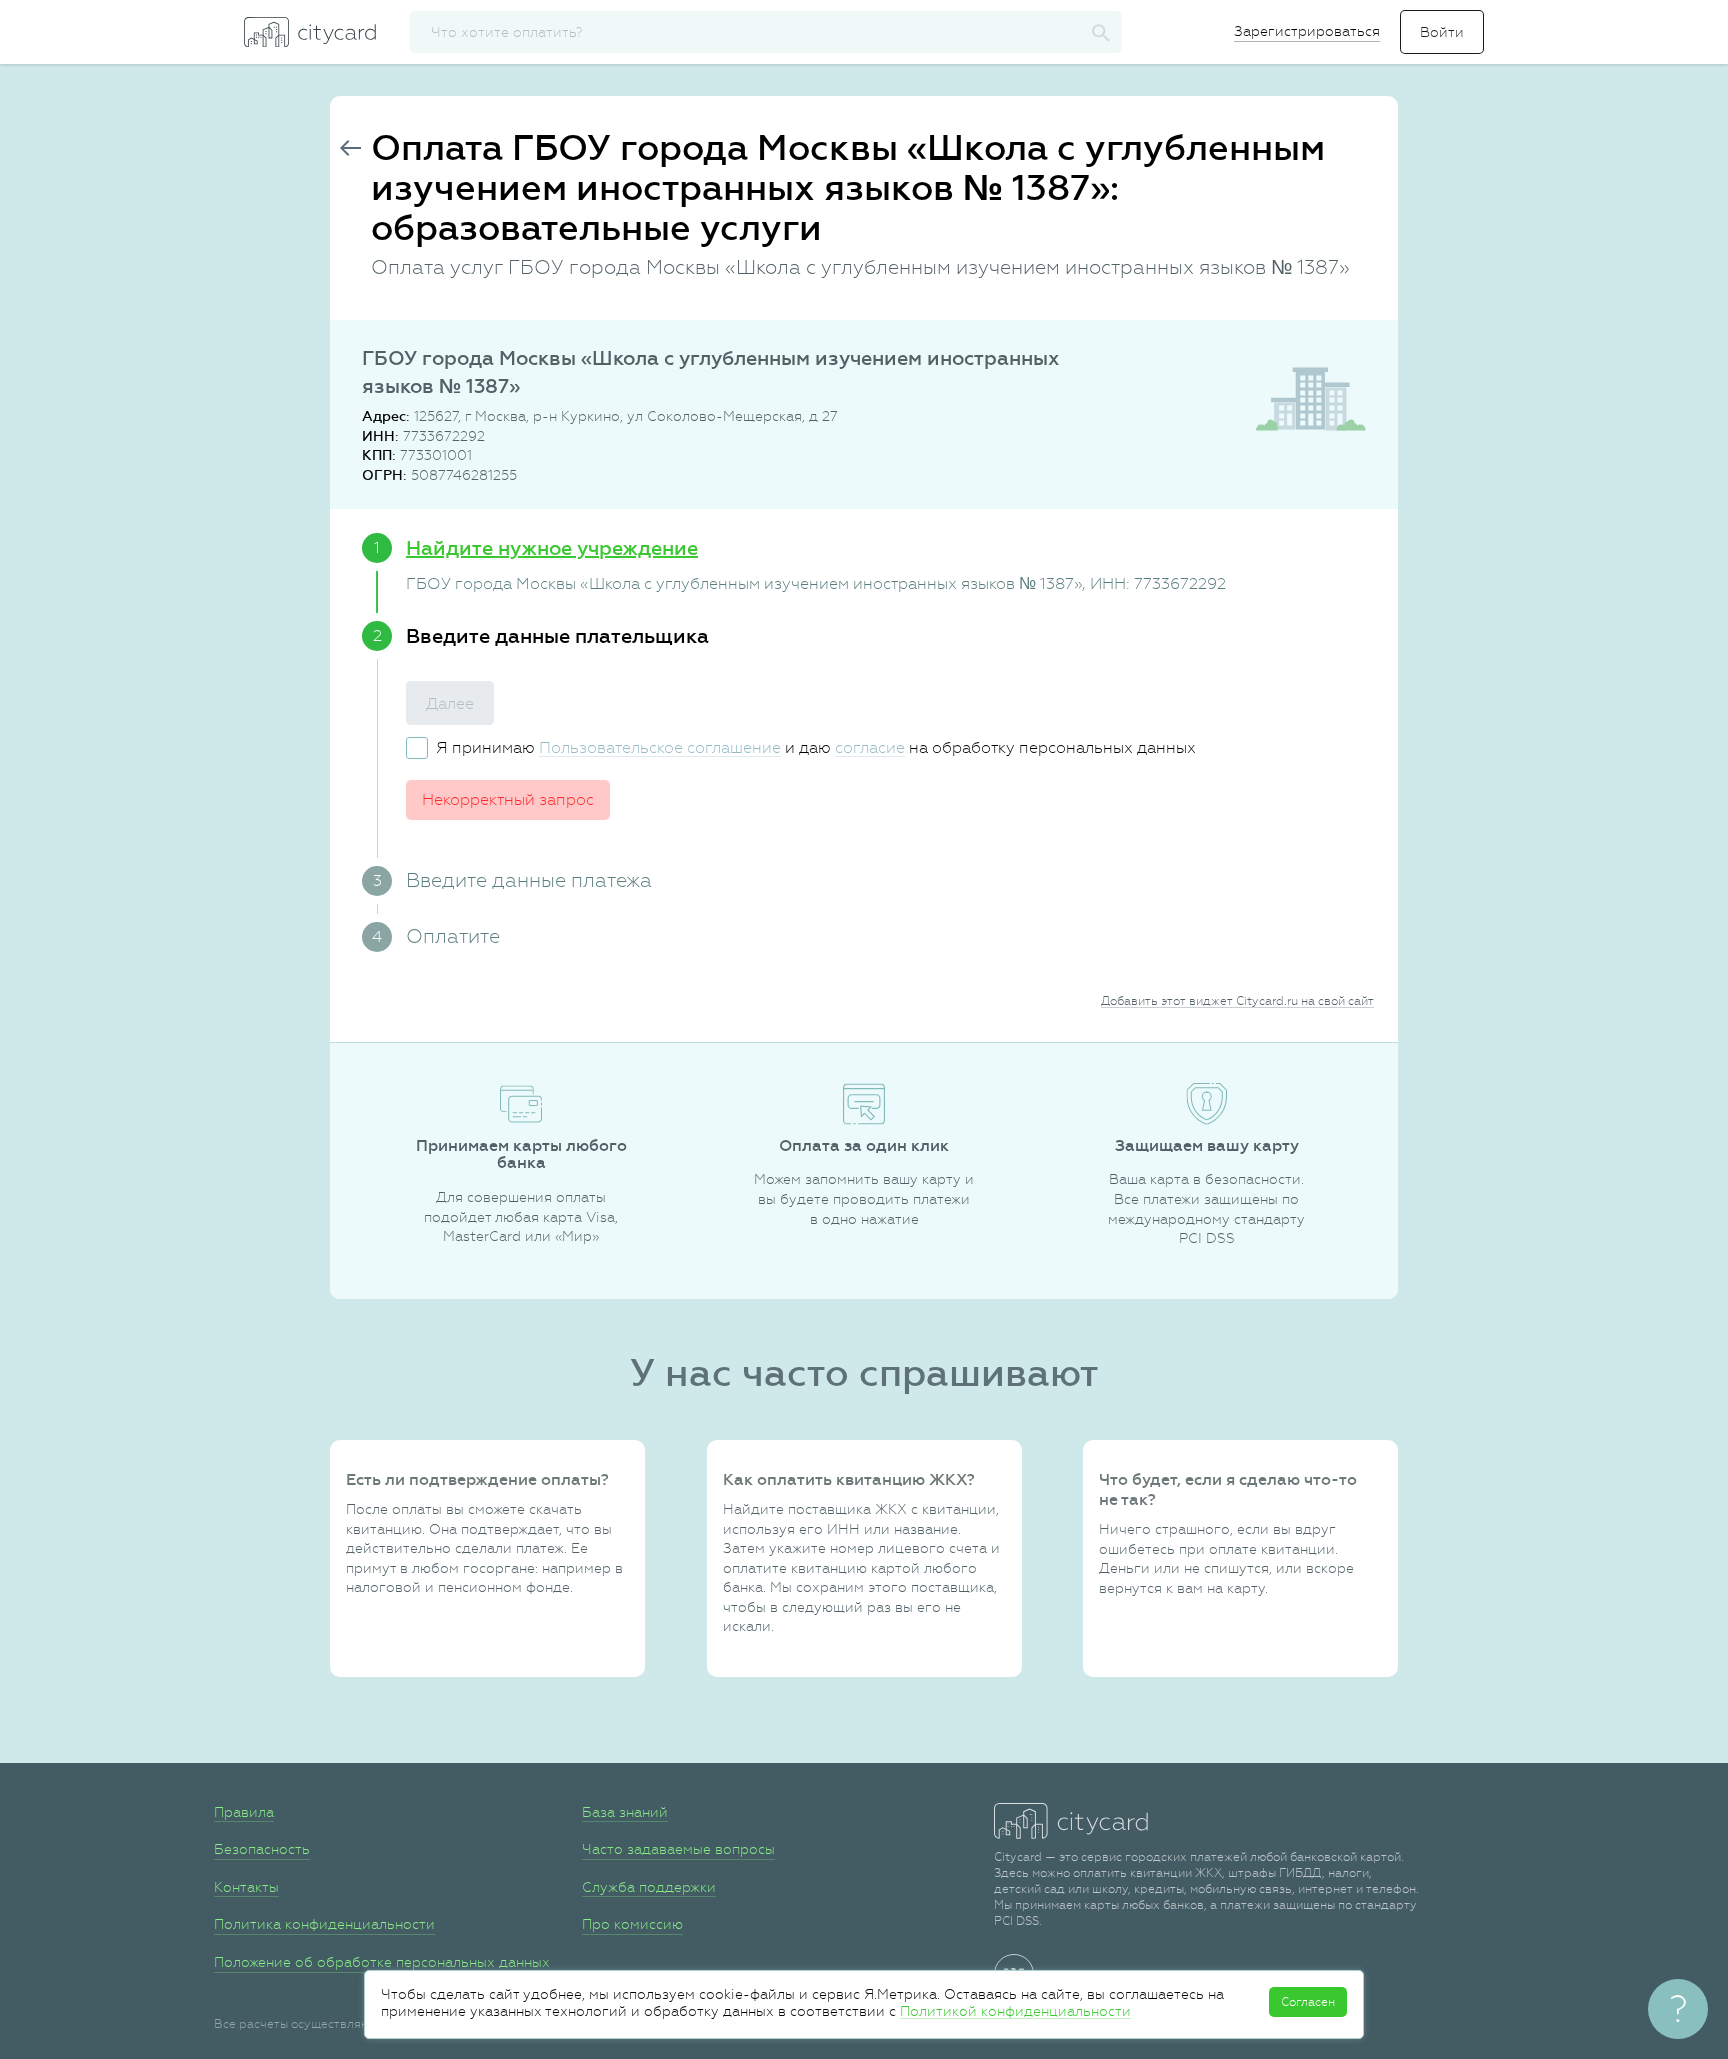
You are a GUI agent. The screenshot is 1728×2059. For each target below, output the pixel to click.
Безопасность (262, 1849)
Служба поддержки (649, 1887)
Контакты (246, 1887)
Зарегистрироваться (1307, 31)
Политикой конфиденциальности (1015, 2011)
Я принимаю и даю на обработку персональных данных (816, 747)
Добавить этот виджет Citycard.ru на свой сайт (1237, 1001)
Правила (244, 1812)
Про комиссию (632, 1924)
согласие (870, 747)
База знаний (625, 1812)
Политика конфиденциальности (324, 1924)
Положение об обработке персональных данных (382, 1962)
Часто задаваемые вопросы (678, 1849)
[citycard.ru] (310, 32)
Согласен (1308, 2002)
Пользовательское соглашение (660, 747)
